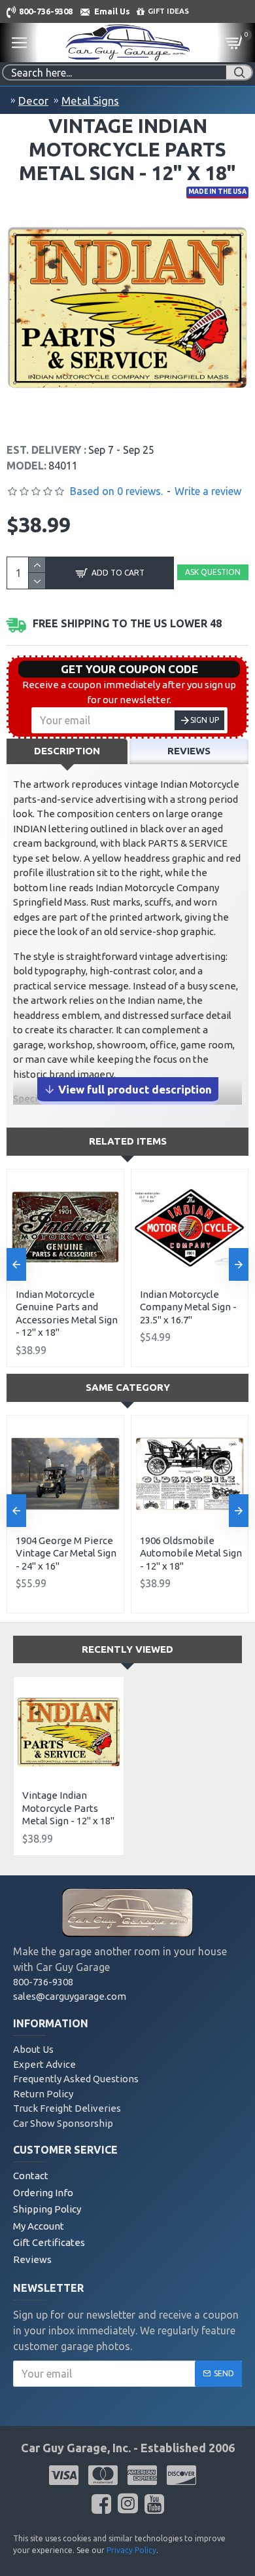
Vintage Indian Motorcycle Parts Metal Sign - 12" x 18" (68, 1808)
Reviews (189, 751)
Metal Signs (90, 101)
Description (67, 751)
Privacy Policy (131, 2550)
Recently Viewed (127, 1649)
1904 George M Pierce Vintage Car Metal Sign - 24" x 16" (66, 1553)
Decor (33, 101)
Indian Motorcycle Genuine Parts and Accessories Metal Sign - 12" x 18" (67, 1314)
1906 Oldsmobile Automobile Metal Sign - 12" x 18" (191, 1553)
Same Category (128, 1387)
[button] (16, 1264)
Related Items (128, 1141)
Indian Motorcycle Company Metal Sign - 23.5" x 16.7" (188, 1307)
